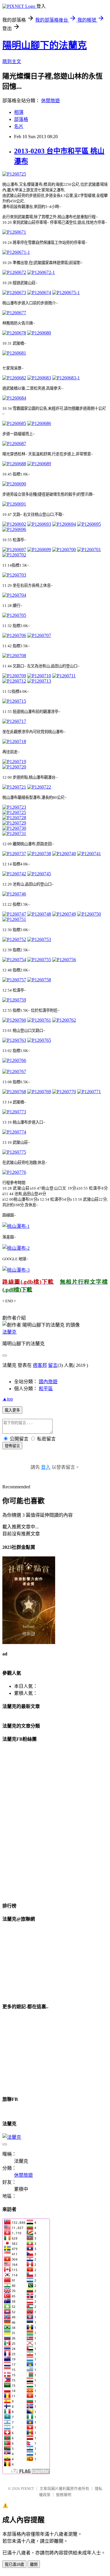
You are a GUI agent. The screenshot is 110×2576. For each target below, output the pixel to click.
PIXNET (27, 2489)
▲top (8, 1399)
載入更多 (12, 1410)
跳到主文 (12, 61)
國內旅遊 (48, 1382)
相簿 (19, 112)
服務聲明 (64, 2495)
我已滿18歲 (14, 2564)
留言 (53, 1365)
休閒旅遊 (50, 101)
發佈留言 (12, 1446)
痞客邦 (40, 1365)
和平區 (46, 1389)
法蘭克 (9, 1332)
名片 (19, 126)
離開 (34, 2564)
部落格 (21, 119)
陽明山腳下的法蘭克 (45, 45)
